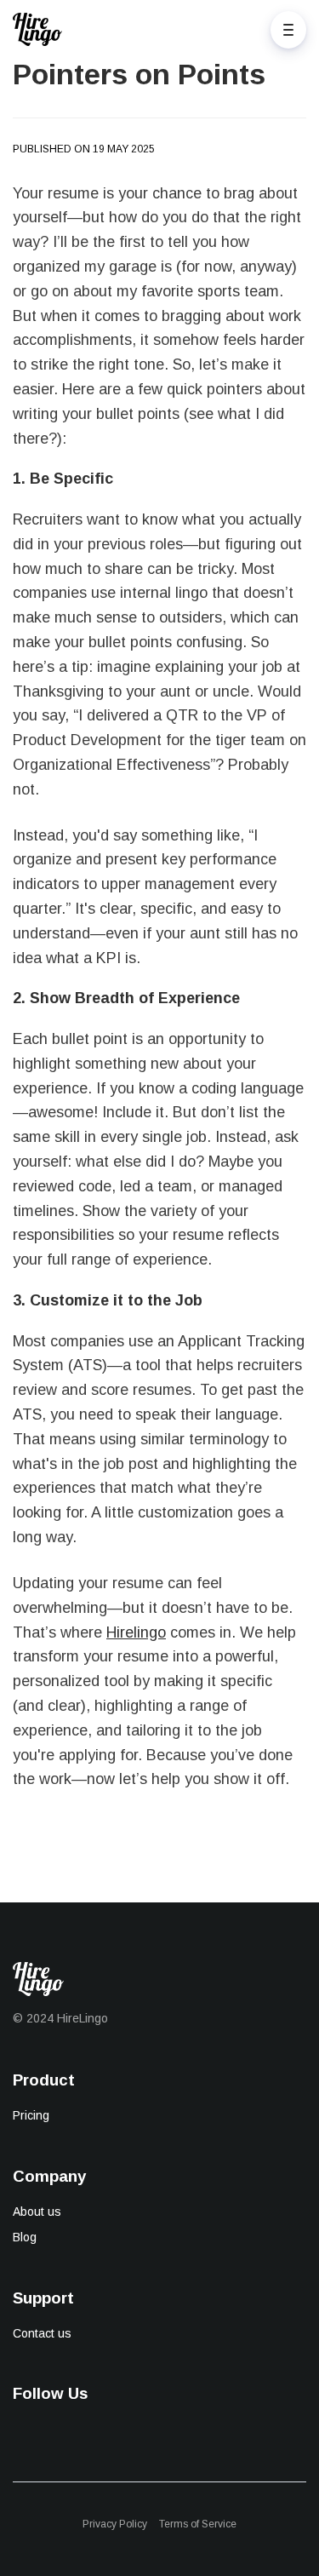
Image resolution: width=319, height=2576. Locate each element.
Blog (25, 2237)
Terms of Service (198, 2524)
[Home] (42, 29)
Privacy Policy (115, 2524)
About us (37, 2212)
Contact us (42, 2333)
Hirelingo (136, 1632)
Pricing (31, 2115)
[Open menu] (288, 30)
